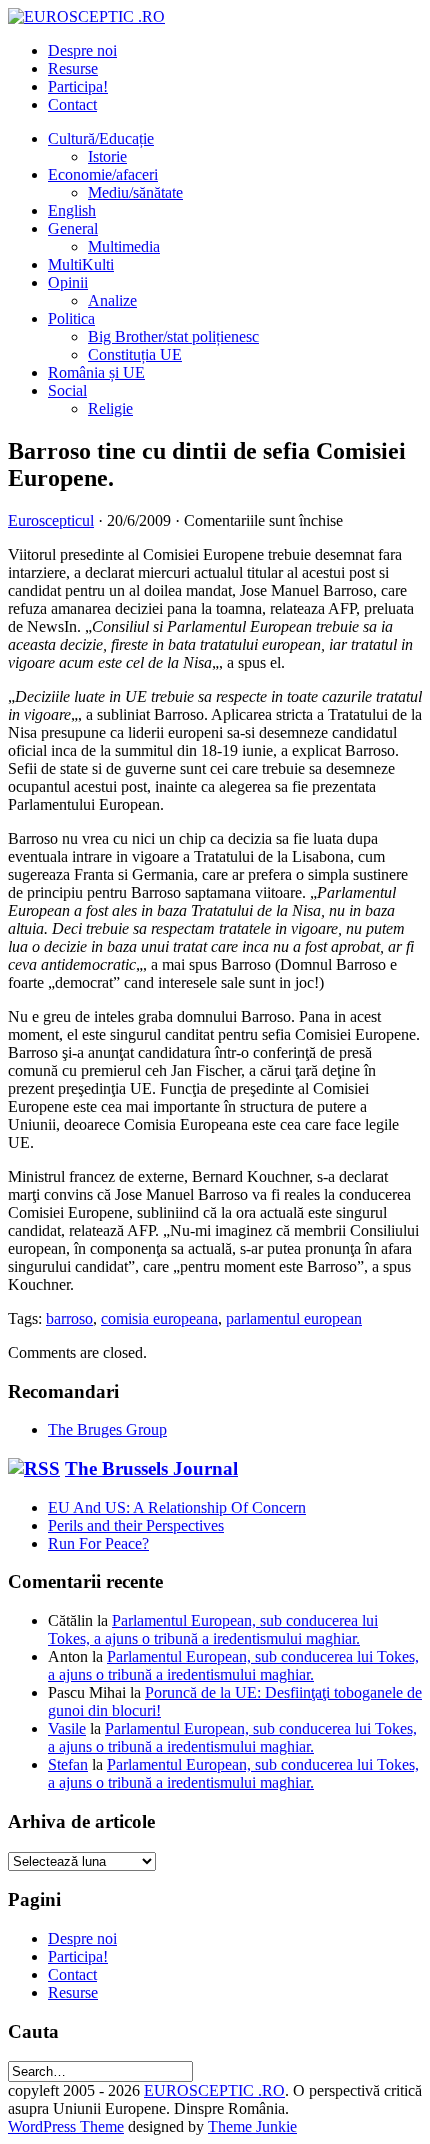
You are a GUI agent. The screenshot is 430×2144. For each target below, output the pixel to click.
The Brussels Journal (151, 1468)
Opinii (68, 282)
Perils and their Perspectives (136, 1525)
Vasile (67, 1728)
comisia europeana (159, 1318)
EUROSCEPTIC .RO (214, 2090)
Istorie (107, 156)
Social (67, 390)
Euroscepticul (51, 520)
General (73, 228)
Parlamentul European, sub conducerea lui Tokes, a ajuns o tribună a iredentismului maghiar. (213, 1629)
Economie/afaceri (103, 174)
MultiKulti (81, 264)
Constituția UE (135, 354)
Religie (110, 408)
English (72, 210)
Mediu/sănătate (135, 192)
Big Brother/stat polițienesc (173, 336)
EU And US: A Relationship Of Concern (177, 1507)
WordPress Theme (66, 2126)
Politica (71, 318)
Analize (112, 300)
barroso (69, 1318)
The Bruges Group (107, 1429)
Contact (72, 104)
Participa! (78, 86)
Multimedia (124, 246)
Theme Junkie (252, 2126)
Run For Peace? (98, 1543)
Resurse (73, 68)
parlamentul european (294, 1318)
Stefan (68, 1764)
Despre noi (82, 50)
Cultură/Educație (101, 138)
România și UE (96, 372)
